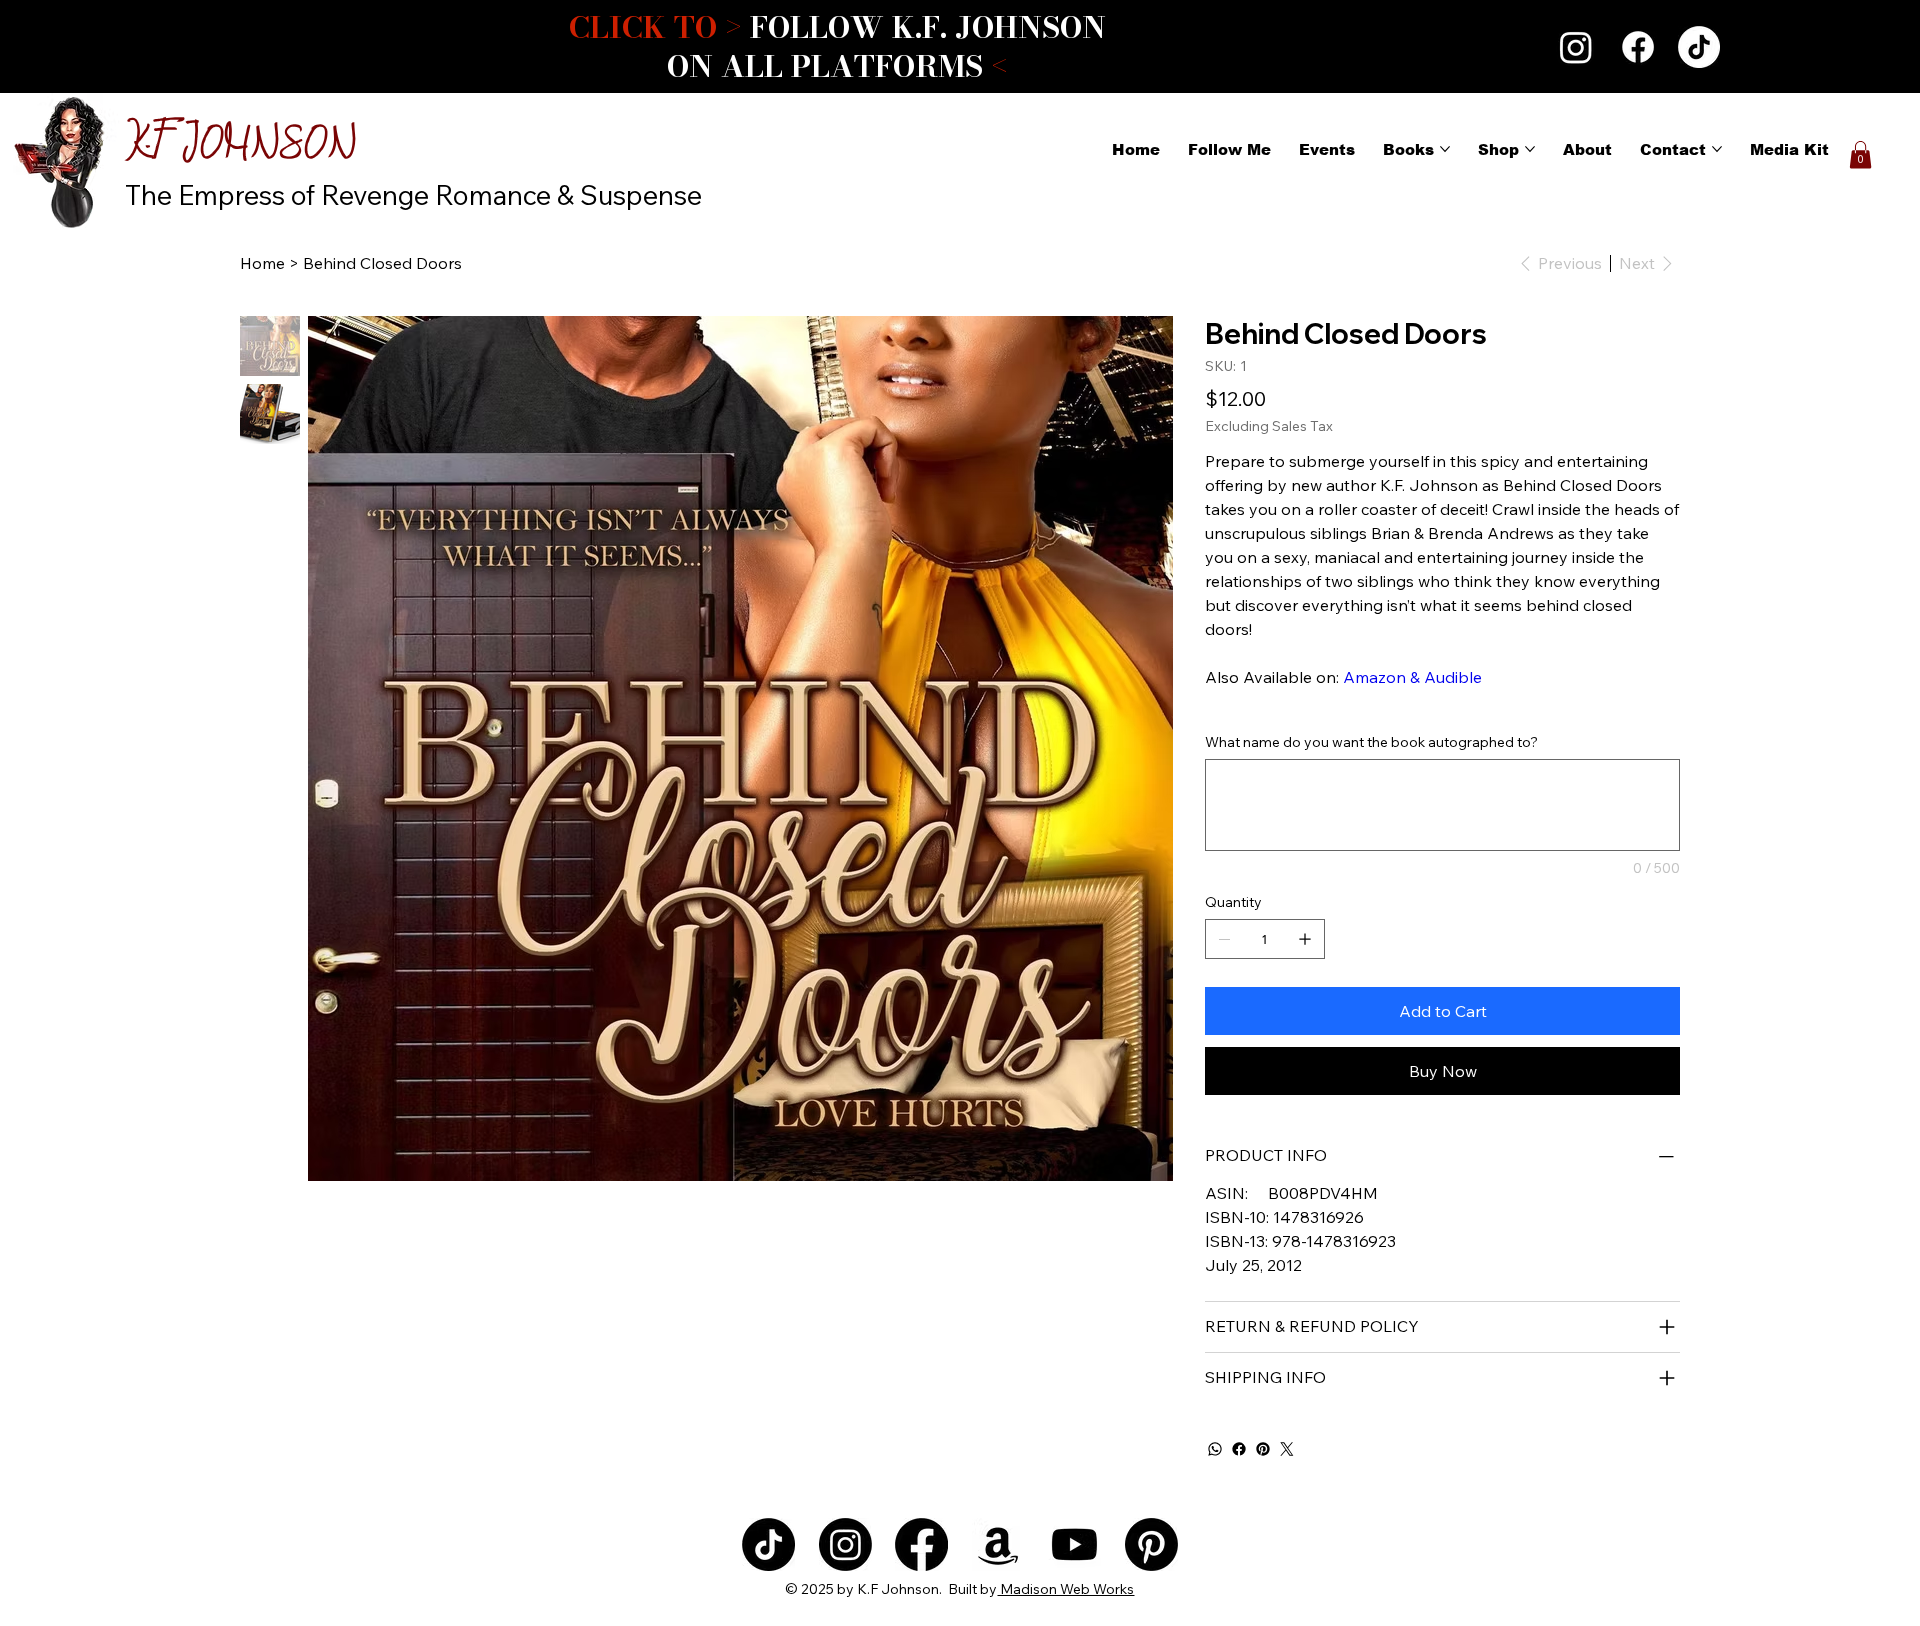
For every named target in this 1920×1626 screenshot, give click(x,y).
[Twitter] (1287, 1449)
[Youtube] (1074, 1544)
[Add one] (1305, 939)
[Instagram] (1576, 47)
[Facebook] (1638, 47)
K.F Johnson (240, 145)
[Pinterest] (1263, 1449)
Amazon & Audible (1412, 677)
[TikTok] (1699, 47)
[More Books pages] (1445, 149)
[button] (1860, 154)
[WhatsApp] (1215, 1449)
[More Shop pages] (1530, 149)
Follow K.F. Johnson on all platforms (836, 46)
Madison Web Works (1065, 1589)
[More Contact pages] (1717, 149)
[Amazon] (998, 1544)
